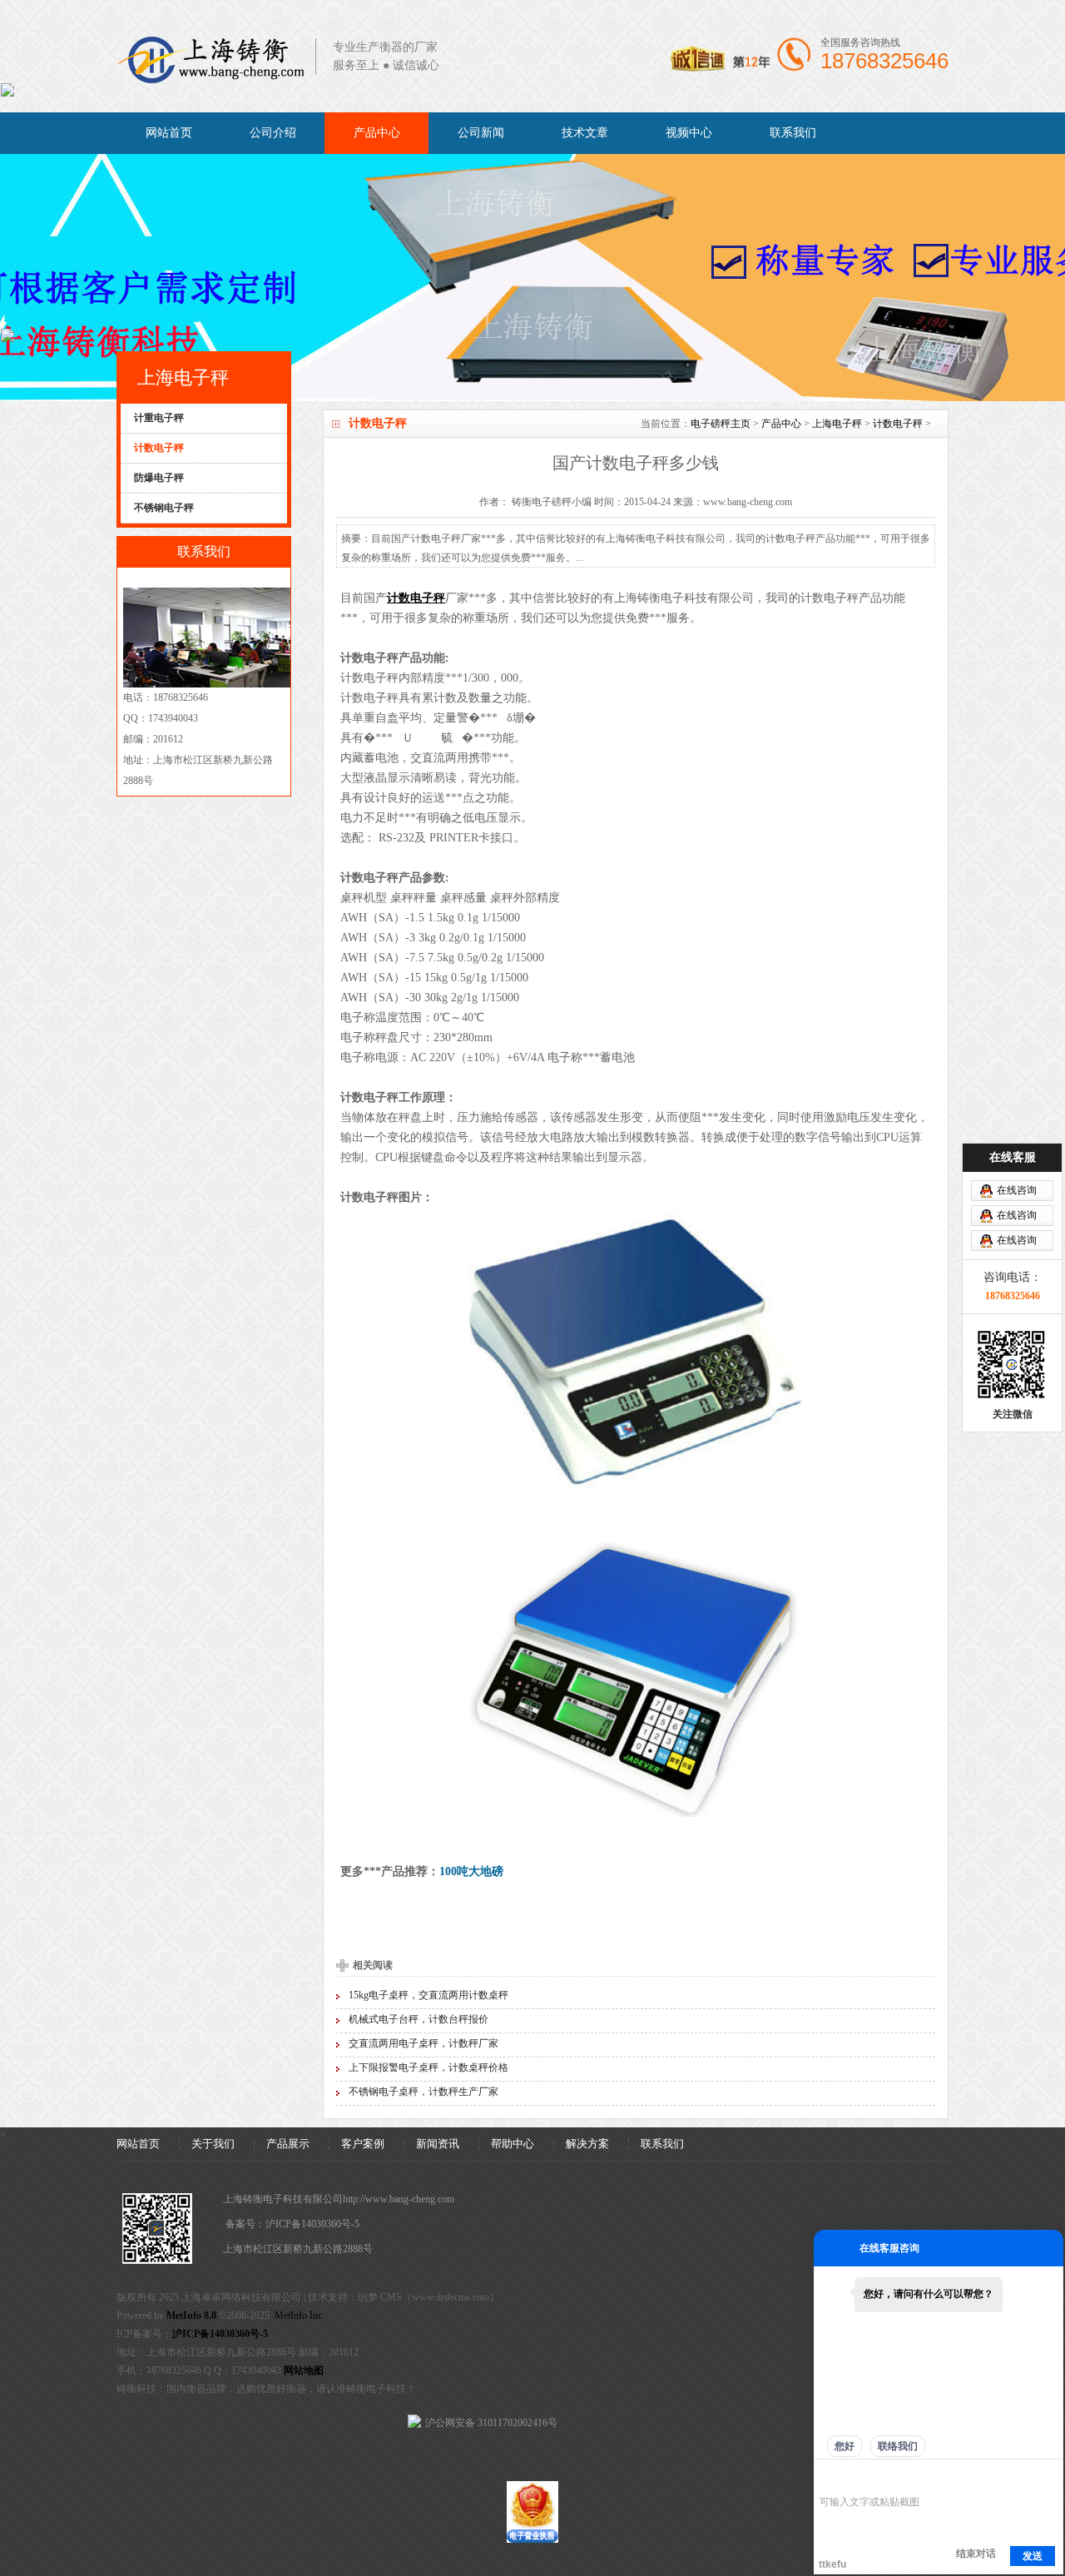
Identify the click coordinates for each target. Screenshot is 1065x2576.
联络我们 (898, 2446)
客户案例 (363, 2144)
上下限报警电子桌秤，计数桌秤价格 (428, 2067)
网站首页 (169, 133)
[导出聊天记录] (1049, 2477)
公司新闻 (481, 133)
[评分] (852, 2478)
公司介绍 (273, 133)
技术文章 (585, 133)
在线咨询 (1017, 1190)
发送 (1033, 2556)
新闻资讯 (438, 2144)
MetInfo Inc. (300, 2315)
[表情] (828, 2477)
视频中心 (689, 133)
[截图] (896, 2477)
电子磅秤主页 (721, 424)
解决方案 (587, 2144)
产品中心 (377, 133)
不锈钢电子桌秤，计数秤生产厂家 (424, 2092)
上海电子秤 (837, 424)
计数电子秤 (898, 424)
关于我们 (213, 2144)
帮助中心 (513, 2144)
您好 (845, 2446)
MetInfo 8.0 (191, 2315)
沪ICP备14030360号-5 (312, 2224)
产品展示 (288, 2144)
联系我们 (793, 133)
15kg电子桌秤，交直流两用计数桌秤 (428, 1995)
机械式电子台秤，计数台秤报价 (419, 2019)
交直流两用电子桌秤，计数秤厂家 (424, 2043)
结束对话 (976, 2554)
